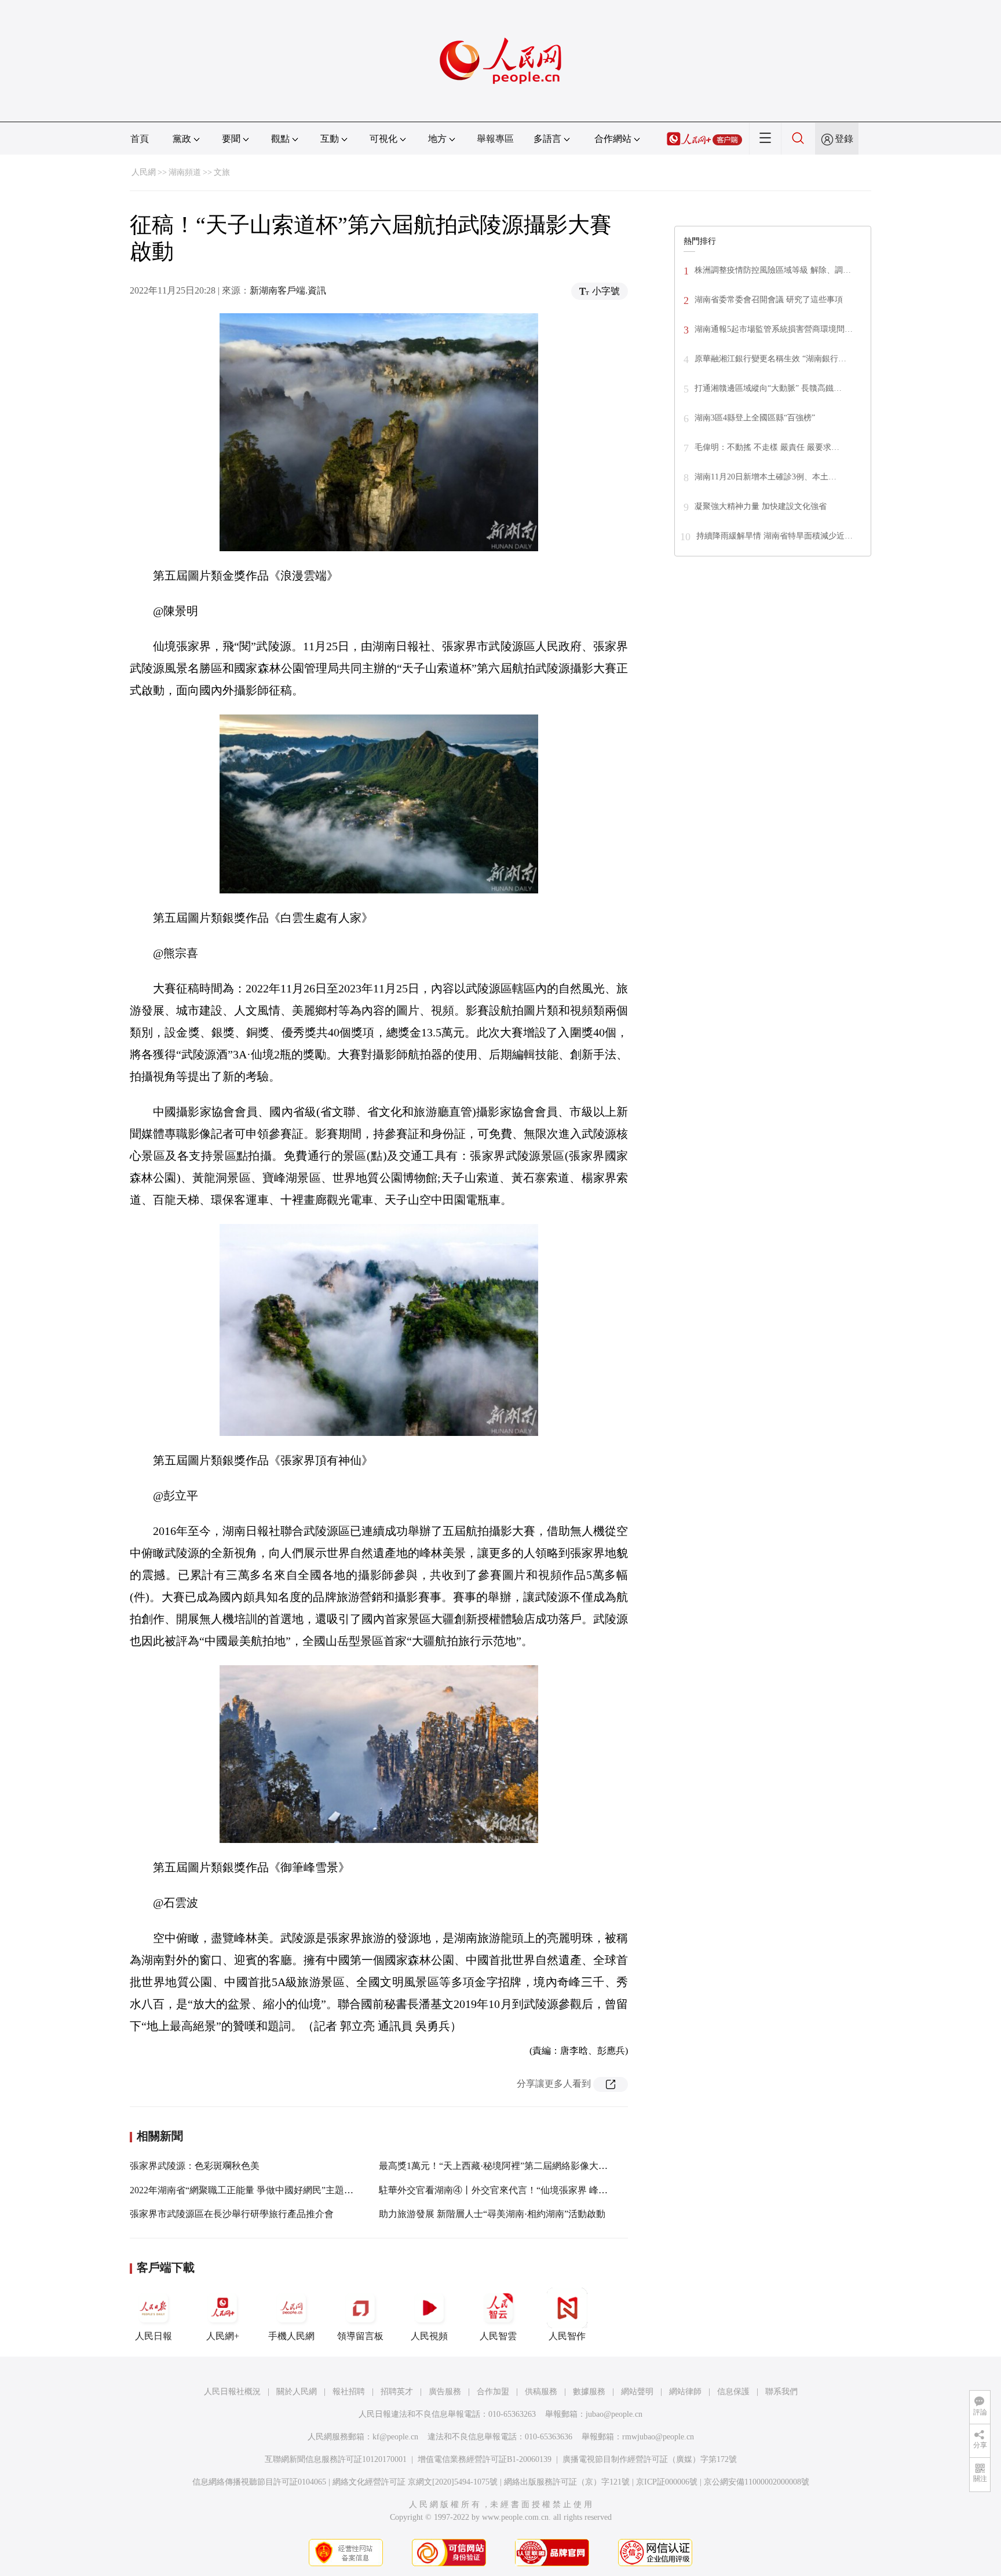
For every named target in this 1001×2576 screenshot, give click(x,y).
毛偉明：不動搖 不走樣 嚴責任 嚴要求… (767, 447)
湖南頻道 (185, 172)
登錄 (844, 139)
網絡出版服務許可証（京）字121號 (567, 2482)
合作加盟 (493, 2392)
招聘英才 (397, 2392)
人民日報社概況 (232, 2392)
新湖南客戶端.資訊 (288, 290)
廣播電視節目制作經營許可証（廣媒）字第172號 (650, 2459)
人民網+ (223, 2336)
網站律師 (685, 2392)
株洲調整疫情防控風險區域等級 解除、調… (773, 270)
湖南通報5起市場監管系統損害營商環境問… (774, 329)
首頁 (140, 139)
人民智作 (567, 2336)
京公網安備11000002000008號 (757, 2482)
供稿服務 (541, 2392)
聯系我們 (781, 2392)
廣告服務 (445, 2392)
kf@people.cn (395, 2437)
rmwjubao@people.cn (658, 2437)
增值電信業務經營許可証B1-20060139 (485, 2459)
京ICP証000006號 (667, 2482)
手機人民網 (291, 2336)
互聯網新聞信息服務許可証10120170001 (336, 2459)
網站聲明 (637, 2392)
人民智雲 (498, 2336)
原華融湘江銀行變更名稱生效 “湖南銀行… (770, 359)
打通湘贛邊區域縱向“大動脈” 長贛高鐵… (768, 388)
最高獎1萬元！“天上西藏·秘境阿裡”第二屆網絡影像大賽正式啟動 (512, 2166)
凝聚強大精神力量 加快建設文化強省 (761, 506)
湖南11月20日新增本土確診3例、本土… (766, 477)
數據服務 (589, 2392)
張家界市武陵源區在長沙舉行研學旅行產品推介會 (232, 2214)
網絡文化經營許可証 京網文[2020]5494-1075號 (415, 2482)
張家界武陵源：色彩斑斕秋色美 (195, 2166)
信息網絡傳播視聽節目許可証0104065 (259, 2482)
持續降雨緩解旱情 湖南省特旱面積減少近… (775, 536)
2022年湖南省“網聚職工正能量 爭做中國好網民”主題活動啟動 (255, 2190)
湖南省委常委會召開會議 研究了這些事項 (769, 300)
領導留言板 (360, 2336)
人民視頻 (429, 2336)
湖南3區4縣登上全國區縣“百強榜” (755, 418)
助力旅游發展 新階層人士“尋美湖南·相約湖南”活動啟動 (492, 2214)
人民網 (144, 172)
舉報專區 (495, 139)
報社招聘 (349, 2392)
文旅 (222, 172)
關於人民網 (297, 2392)
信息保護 (733, 2392)
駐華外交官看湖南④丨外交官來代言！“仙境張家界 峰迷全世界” (509, 2190)
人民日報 (154, 2336)
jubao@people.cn (614, 2414)
